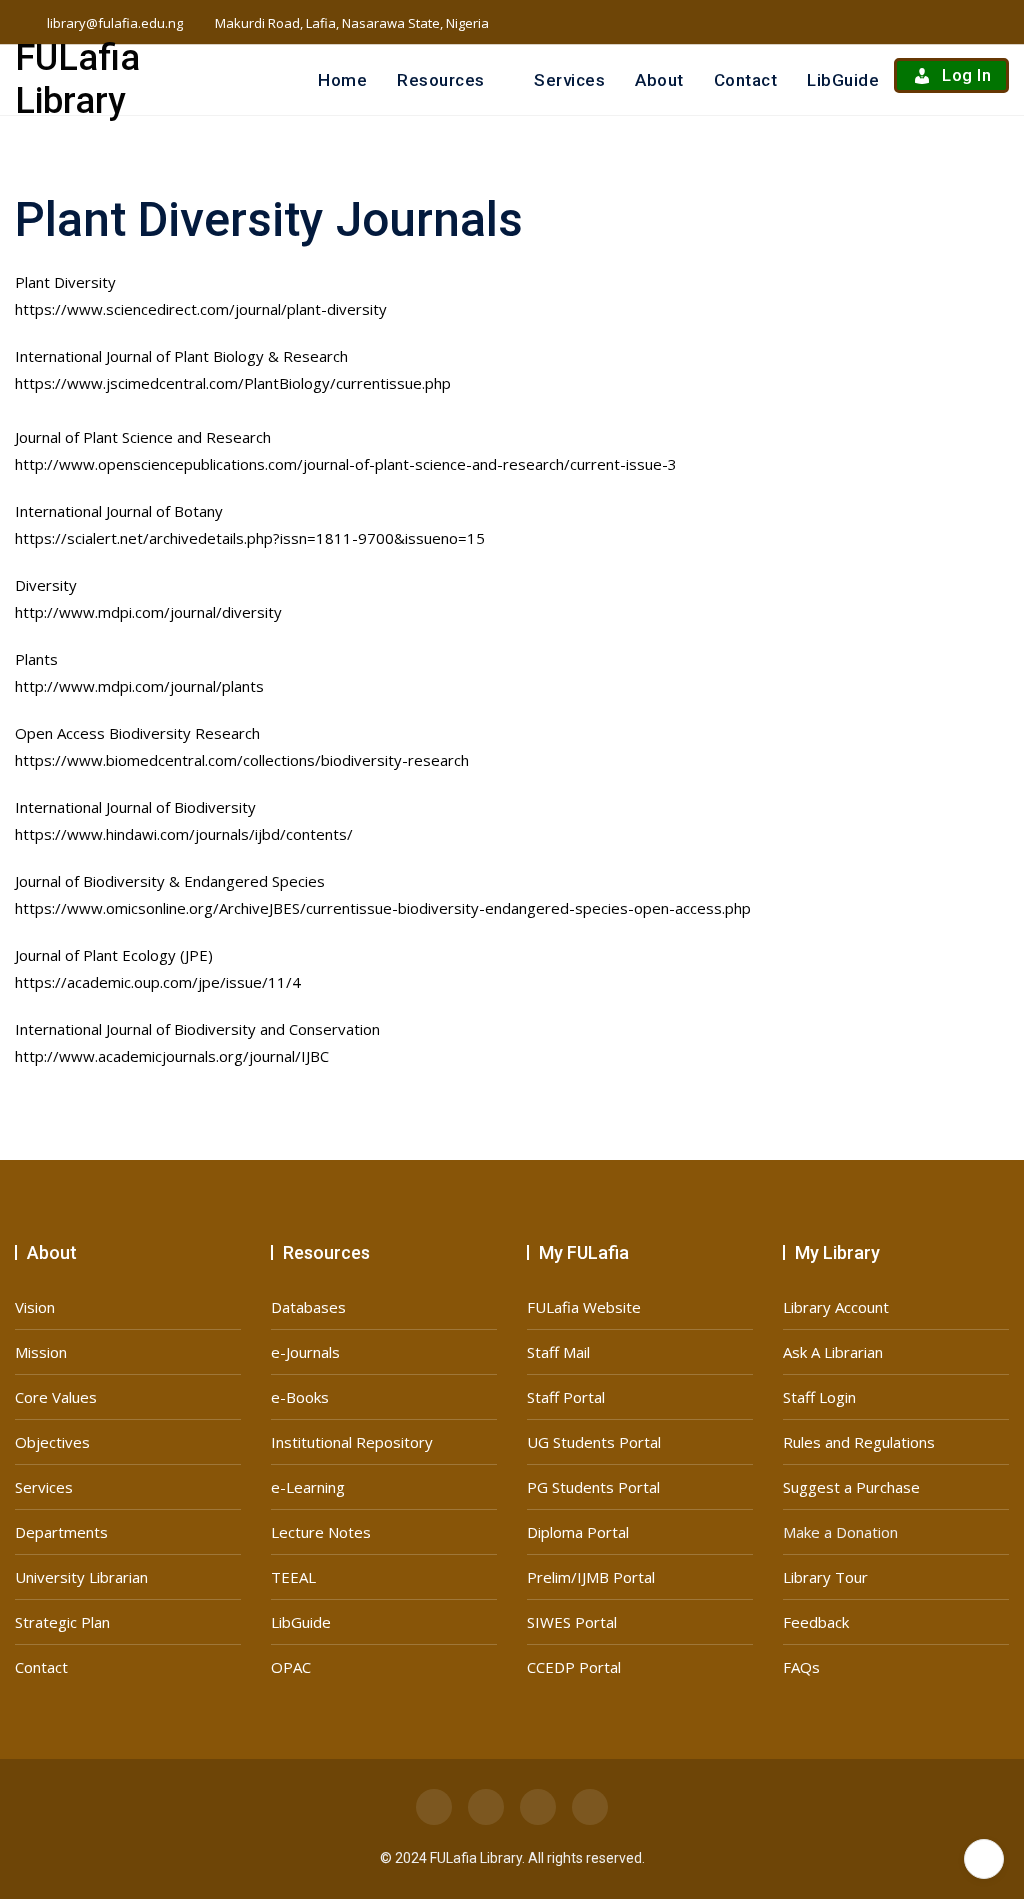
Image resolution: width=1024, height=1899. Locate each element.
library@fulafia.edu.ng (113, 23)
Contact (746, 80)
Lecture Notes (321, 1532)
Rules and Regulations (859, 1442)
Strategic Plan (62, 1622)
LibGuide (843, 80)
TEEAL (293, 1577)
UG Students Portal (594, 1442)
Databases (308, 1307)
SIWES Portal (572, 1622)
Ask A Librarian (833, 1352)
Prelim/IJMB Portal (591, 1577)
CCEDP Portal (574, 1667)
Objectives (52, 1442)
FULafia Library (77, 79)
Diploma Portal (578, 1532)
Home (342, 80)
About (659, 80)
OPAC (291, 1667)
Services (569, 80)
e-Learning (308, 1487)
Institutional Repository (352, 1442)
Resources (441, 80)
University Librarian (81, 1577)
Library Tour (825, 1577)
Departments (61, 1532)
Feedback (816, 1622)
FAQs (801, 1667)
